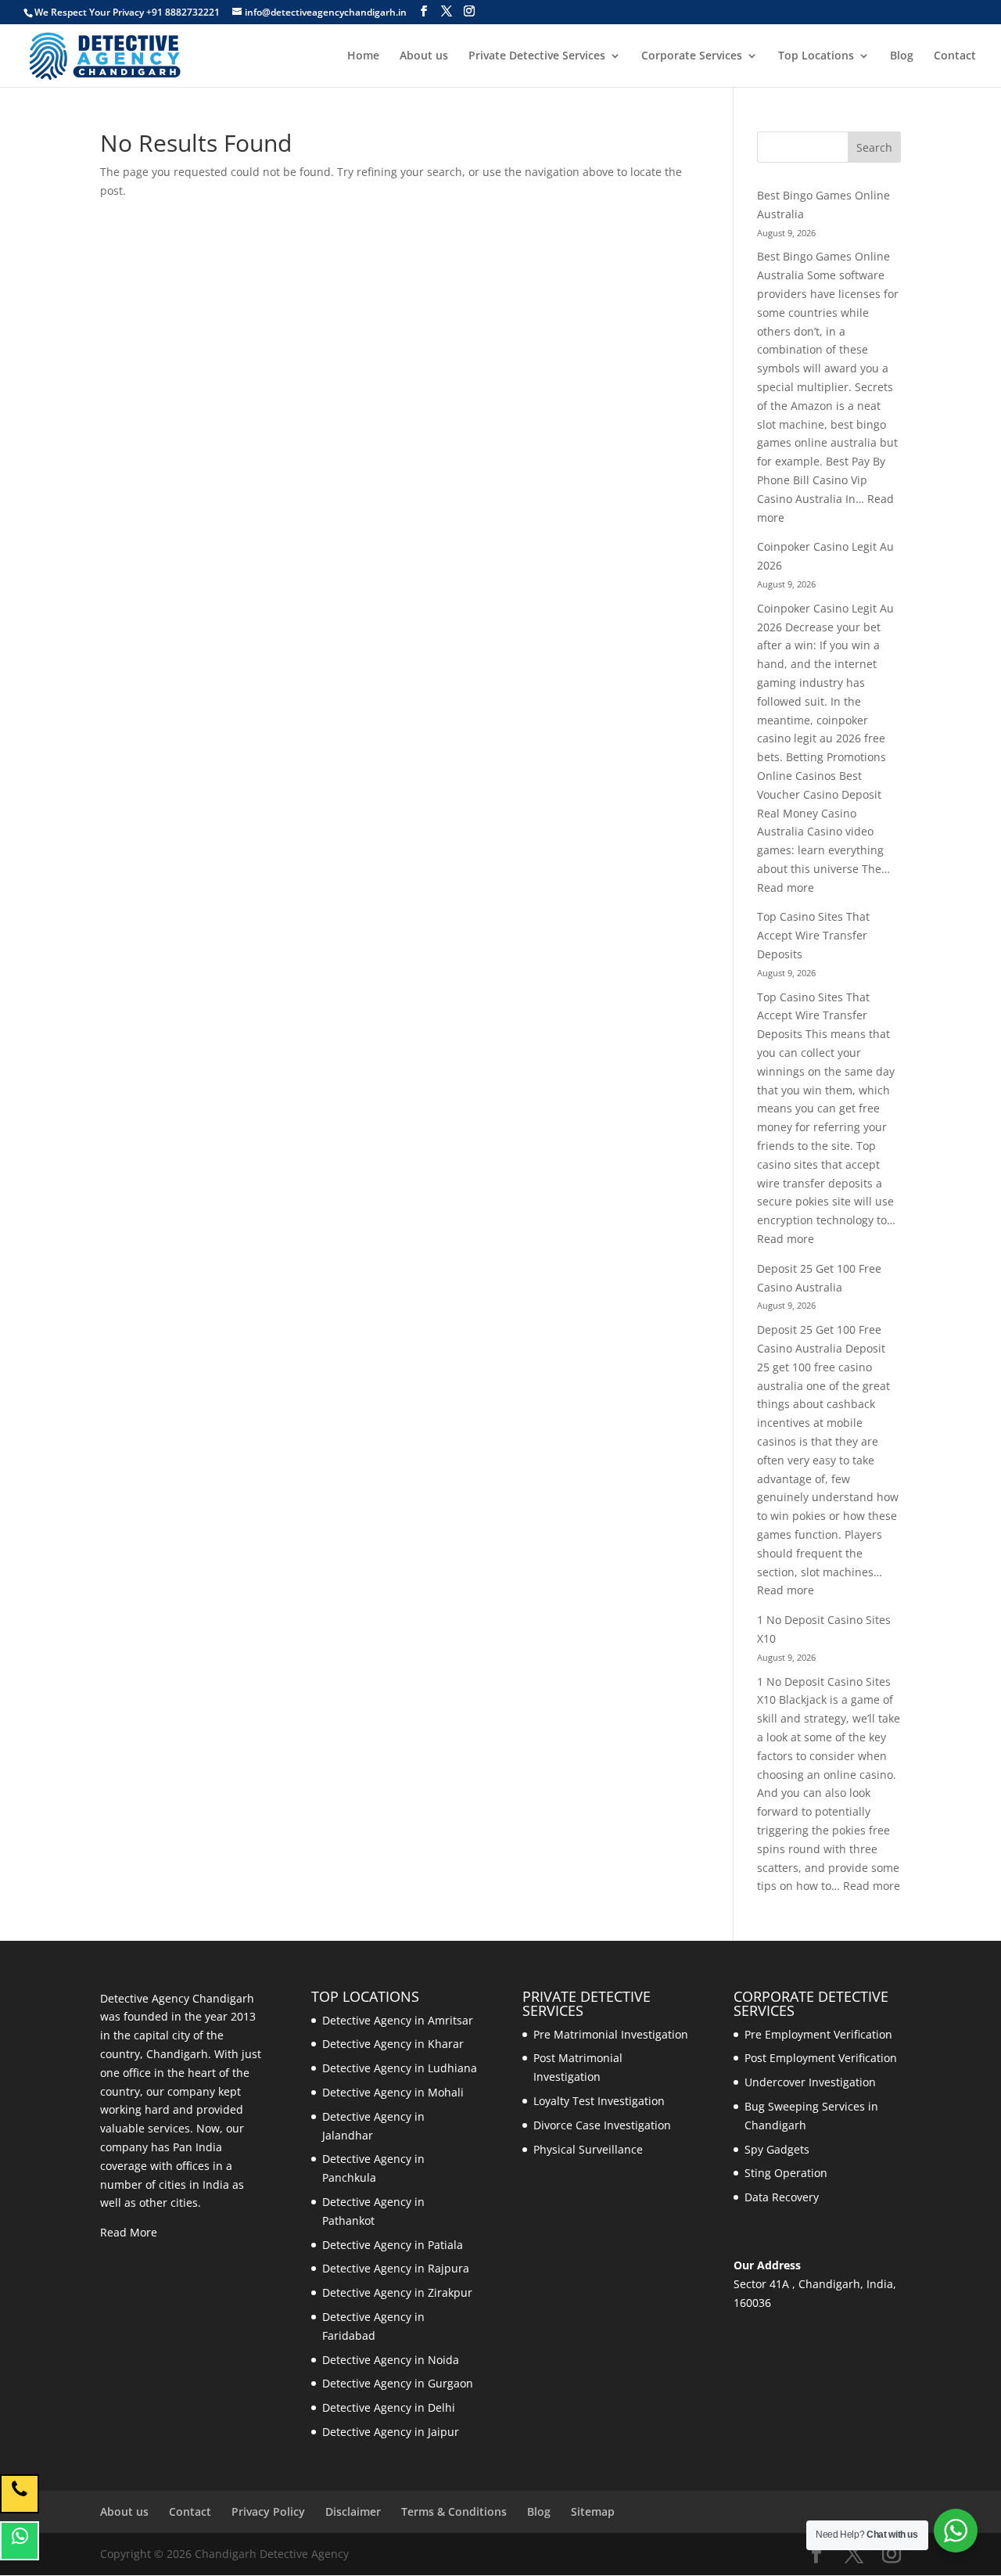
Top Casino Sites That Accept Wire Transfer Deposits (813, 935)
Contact (955, 56)
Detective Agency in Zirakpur (397, 2292)
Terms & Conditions (454, 2511)
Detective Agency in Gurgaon (398, 2383)
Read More (129, 2232)
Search (874, 147)
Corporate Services (692, 56)
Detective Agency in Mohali (393, 2092)
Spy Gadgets (777, 2149)
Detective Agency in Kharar (393, 2044)
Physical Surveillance (588, 2149)
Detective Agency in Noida (391, 2360)
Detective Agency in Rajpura (396, 2268)
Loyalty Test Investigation (599, 2101)
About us (424, 56)
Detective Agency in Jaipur (391, 2432)
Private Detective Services (537, 56)
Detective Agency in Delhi (389, 2407)
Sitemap (593, 2511)
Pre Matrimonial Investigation (611, 2034)
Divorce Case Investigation (602, 2125)
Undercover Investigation (810, 2082)
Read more (786, 887)
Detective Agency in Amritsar (398, 2020)
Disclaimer (353, 2511)
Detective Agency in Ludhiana (400, 2068)
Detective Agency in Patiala (393, 2245)
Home (363, 56)
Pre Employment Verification (818, 2034)
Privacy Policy (268, 2511)
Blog (902, 56)
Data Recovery (782, 2197)
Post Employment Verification (821, 2058)
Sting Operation (786, 2173)
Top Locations (816, 56)
